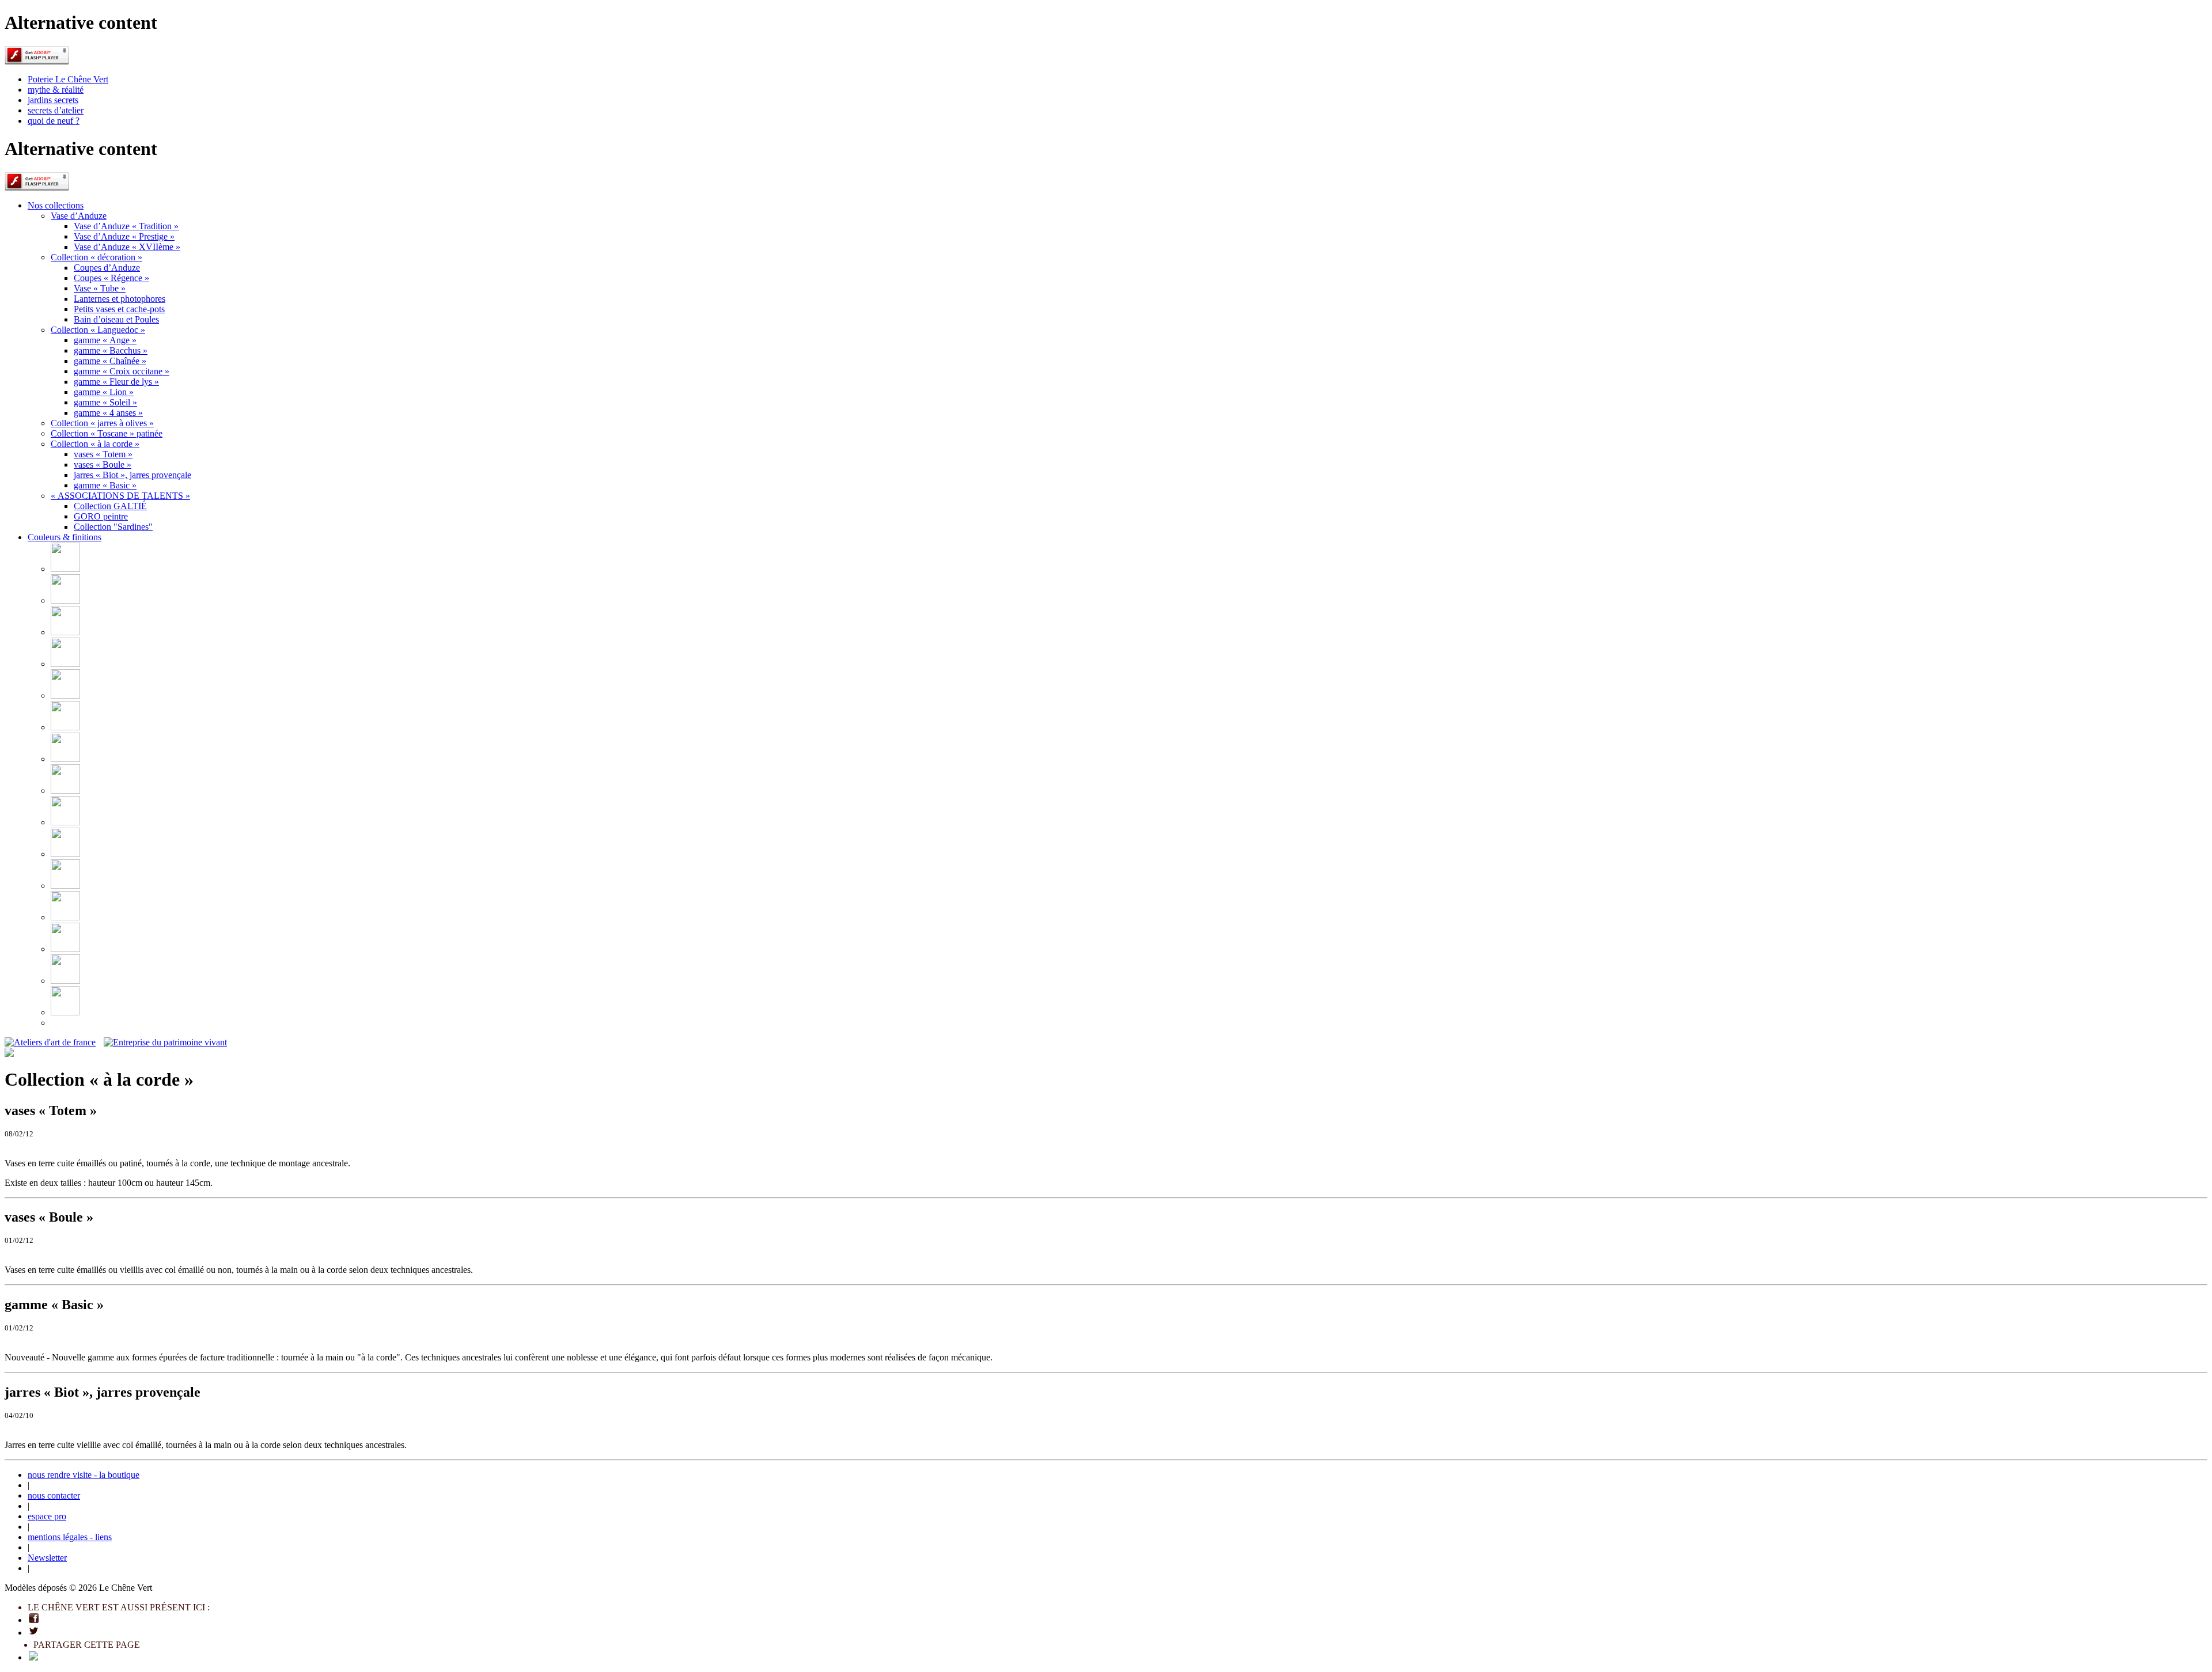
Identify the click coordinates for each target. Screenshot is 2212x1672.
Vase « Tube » (100, 288)
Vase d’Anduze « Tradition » (126, 226)
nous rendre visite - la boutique (84, 1475)
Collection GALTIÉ (110, 506)
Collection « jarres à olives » (102, 423)
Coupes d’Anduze (107, 268)
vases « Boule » (103, 465)
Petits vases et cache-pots (119, 309)
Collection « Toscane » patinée (107, 433)
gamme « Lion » (104, 392)
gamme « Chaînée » (110, 361)
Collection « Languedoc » (98, 330)
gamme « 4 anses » (108, 413)
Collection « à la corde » (95, 444)
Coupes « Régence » (111, 278)
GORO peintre (101, 516)
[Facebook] (34, 1620)
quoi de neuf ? (54, 121)
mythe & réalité (56, 90)
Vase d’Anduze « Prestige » (124, 236)
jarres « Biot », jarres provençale (132, 475)
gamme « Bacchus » (111, 350)
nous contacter (54, 1495)
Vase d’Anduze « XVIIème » (127, 247)
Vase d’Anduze (79, 216)
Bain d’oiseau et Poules (116, 319)
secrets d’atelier (56, 110)
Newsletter (47, 1558)
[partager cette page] (33, 1657)
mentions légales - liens (70, 1537)
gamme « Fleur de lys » (116, 382)
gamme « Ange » (105, 340)
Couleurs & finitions (65, 537)
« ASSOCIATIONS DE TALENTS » (120, 496)
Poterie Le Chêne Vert (68, 79)
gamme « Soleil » (105, 402)
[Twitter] (34, 1633)
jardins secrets (53, 100)
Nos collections (56, 205)
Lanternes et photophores (120, 299)
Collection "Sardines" (113, 527)
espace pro (47, 1516)
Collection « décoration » (96, 257)
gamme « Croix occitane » (122, 371)
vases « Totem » (103, 454)
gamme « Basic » (105, 485)
